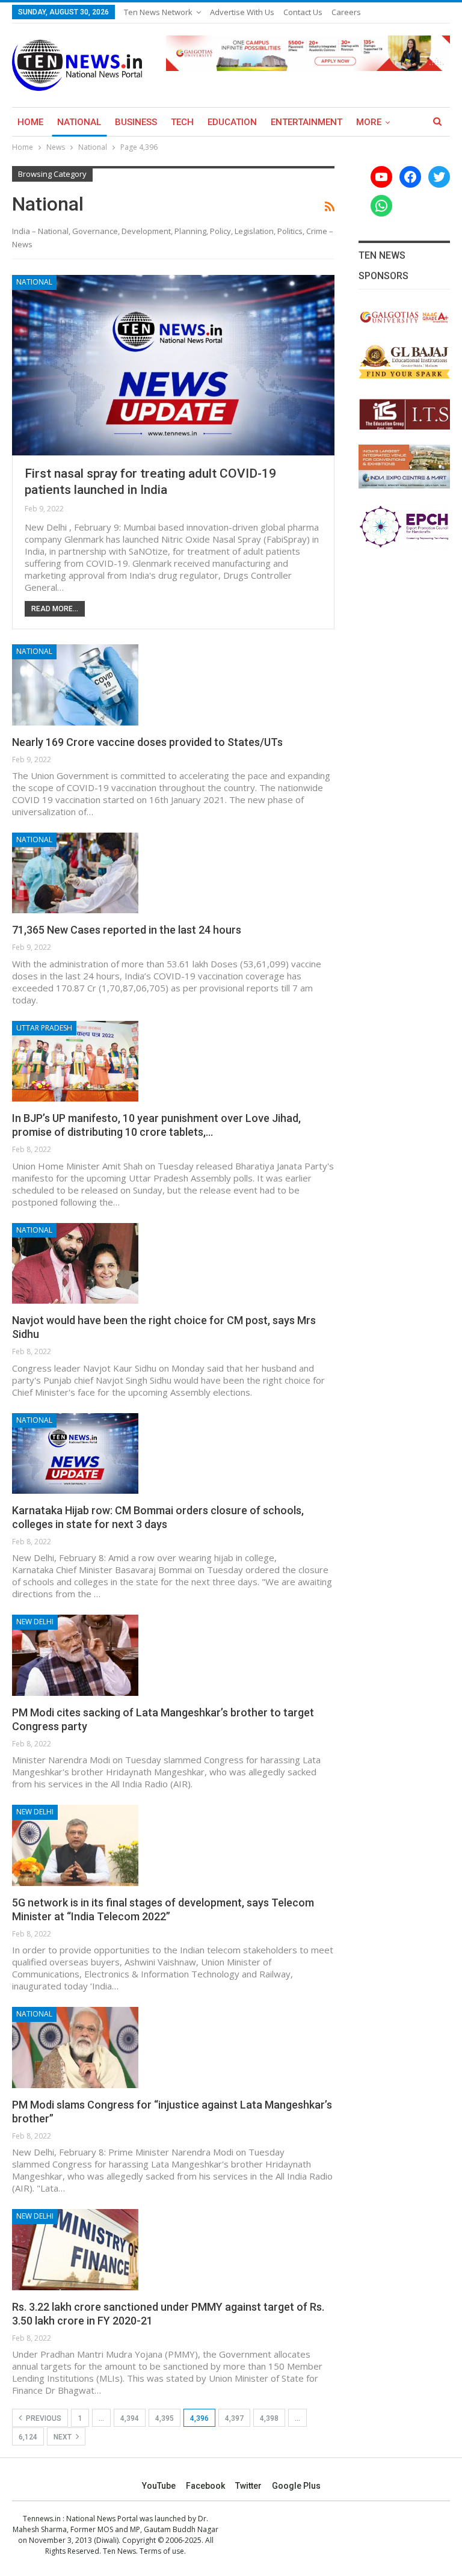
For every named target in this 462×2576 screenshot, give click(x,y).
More (369, 122)
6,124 (28, 2437)
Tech (182, 122)
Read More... (55, 609)
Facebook (205, 2486)
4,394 (130, 2418)
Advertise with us (242, 12)
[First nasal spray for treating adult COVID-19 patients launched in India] (173, 365)
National (79, 122)
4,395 (165, 2418)
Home (30, 122)
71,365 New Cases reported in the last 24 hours (127, 930)
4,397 (234, 2418)
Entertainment (306, 122)
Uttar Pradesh (44, 1028)
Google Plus (296, 2486)
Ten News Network (158, 12)
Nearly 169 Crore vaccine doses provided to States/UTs (147, 742)
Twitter (248, 2486)
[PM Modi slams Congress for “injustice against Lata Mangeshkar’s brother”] (75, 2047)
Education (232, 122)
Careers (346, 12)
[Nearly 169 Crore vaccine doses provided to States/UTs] (75, 685)
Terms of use (162, 2551)
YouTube (159, 2486)
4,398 (269, 2418)
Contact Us (303, 12)
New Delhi (35, 1622)
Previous (43, 2418)
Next (63, 2437)
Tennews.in (42, 2519)
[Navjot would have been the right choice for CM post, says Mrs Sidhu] (75, 1263)
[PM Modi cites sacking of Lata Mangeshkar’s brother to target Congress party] (75, 1655)
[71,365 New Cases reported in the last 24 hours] (75, 873)
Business (136, 122)
